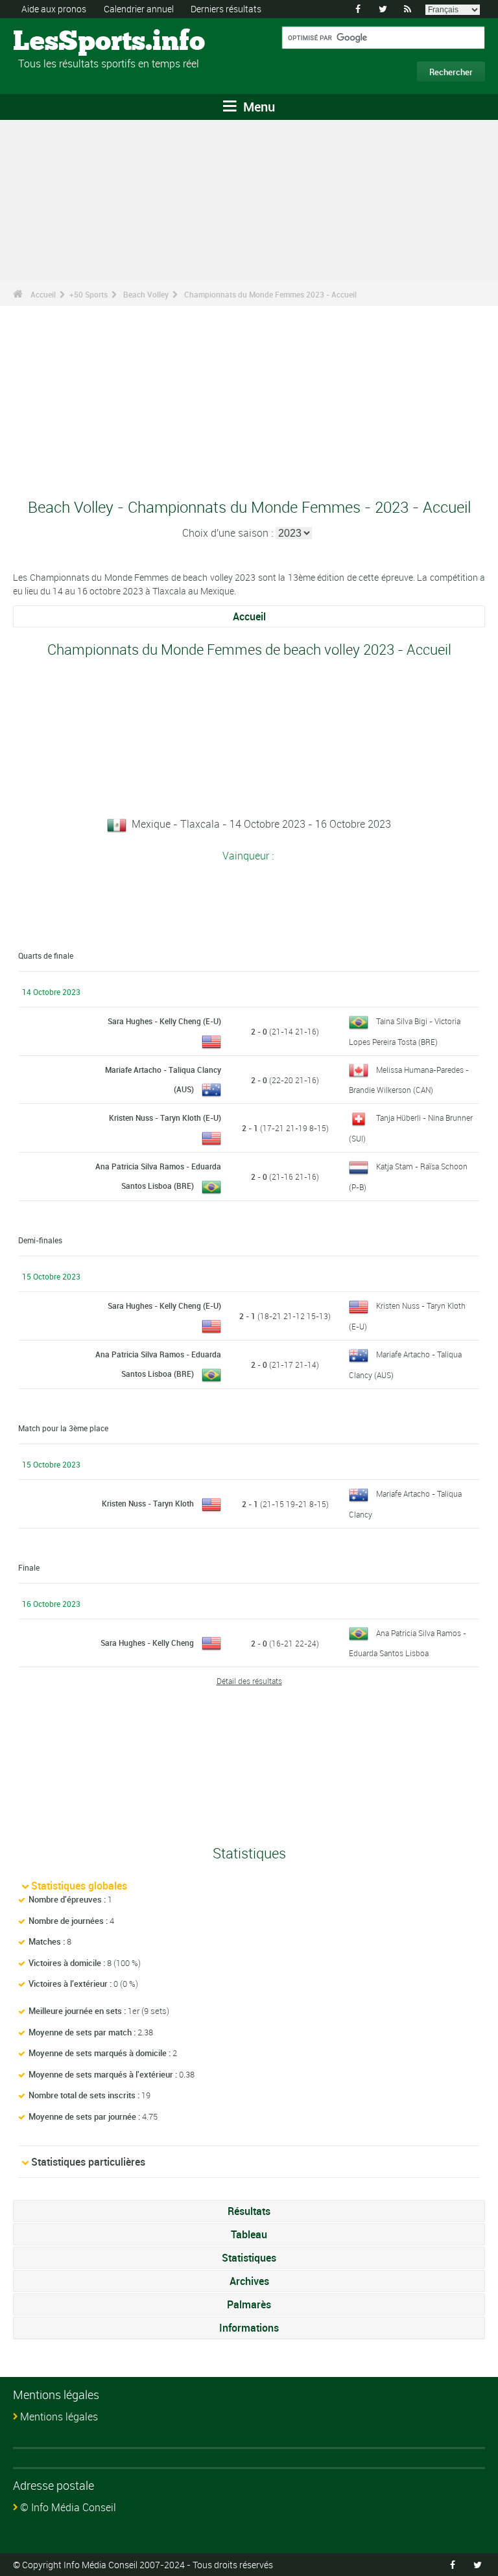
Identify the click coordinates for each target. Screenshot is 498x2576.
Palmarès (249, 2304)
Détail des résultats (249, 1681)
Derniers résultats (226, 9)
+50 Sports (89, 294)
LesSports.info (62, 42)
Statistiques (249, 2258)
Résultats (249, 2211)
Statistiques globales (79, 1886)
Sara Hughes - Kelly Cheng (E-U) (164, 1021)
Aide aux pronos (54, 9)
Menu (257, 107)
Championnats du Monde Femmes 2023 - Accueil (270, 294)
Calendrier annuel (139, 9)
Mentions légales (59, 2417)
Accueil (43, 294)
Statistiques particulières (88, 2162)
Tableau (249, 2234)
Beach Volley (146, 294)
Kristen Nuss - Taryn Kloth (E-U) (165, 1118)
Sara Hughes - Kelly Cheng (147, 1643)
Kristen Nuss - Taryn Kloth (148, 1503)
